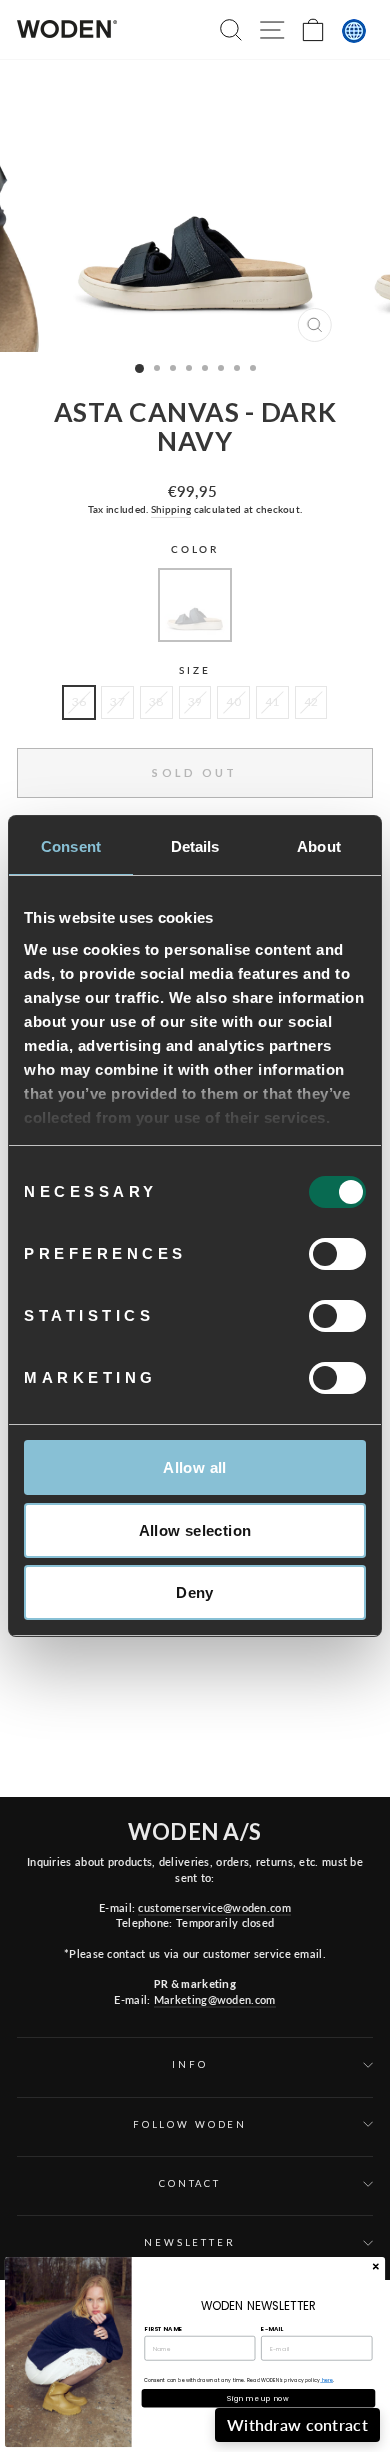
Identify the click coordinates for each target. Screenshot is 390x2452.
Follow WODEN (190, 2124)
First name (163, 2328)
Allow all (194, 1467)
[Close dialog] (375, 2266)
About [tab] (319, 846)
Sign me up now (258, 2398)
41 (272, 701)
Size (194, 670)
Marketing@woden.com (215, 1999)
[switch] (337, 1254)
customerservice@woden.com (214, 1907)
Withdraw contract (297, 2424)
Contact (190, 2183)
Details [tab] (195, 846)
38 (156, 701)
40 (233, 701)
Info (189, 2064)
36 (79, 701)
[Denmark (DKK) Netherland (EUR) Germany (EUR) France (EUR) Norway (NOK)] (354, 31)
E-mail (272, 2328)
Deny (195, 1592)
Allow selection (195, 1530)
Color (195, 549)
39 (195, 701)
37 (117, 701)
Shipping (171, 509)
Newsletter (190, 2242)
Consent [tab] (71, 846)
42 (311, 701)
